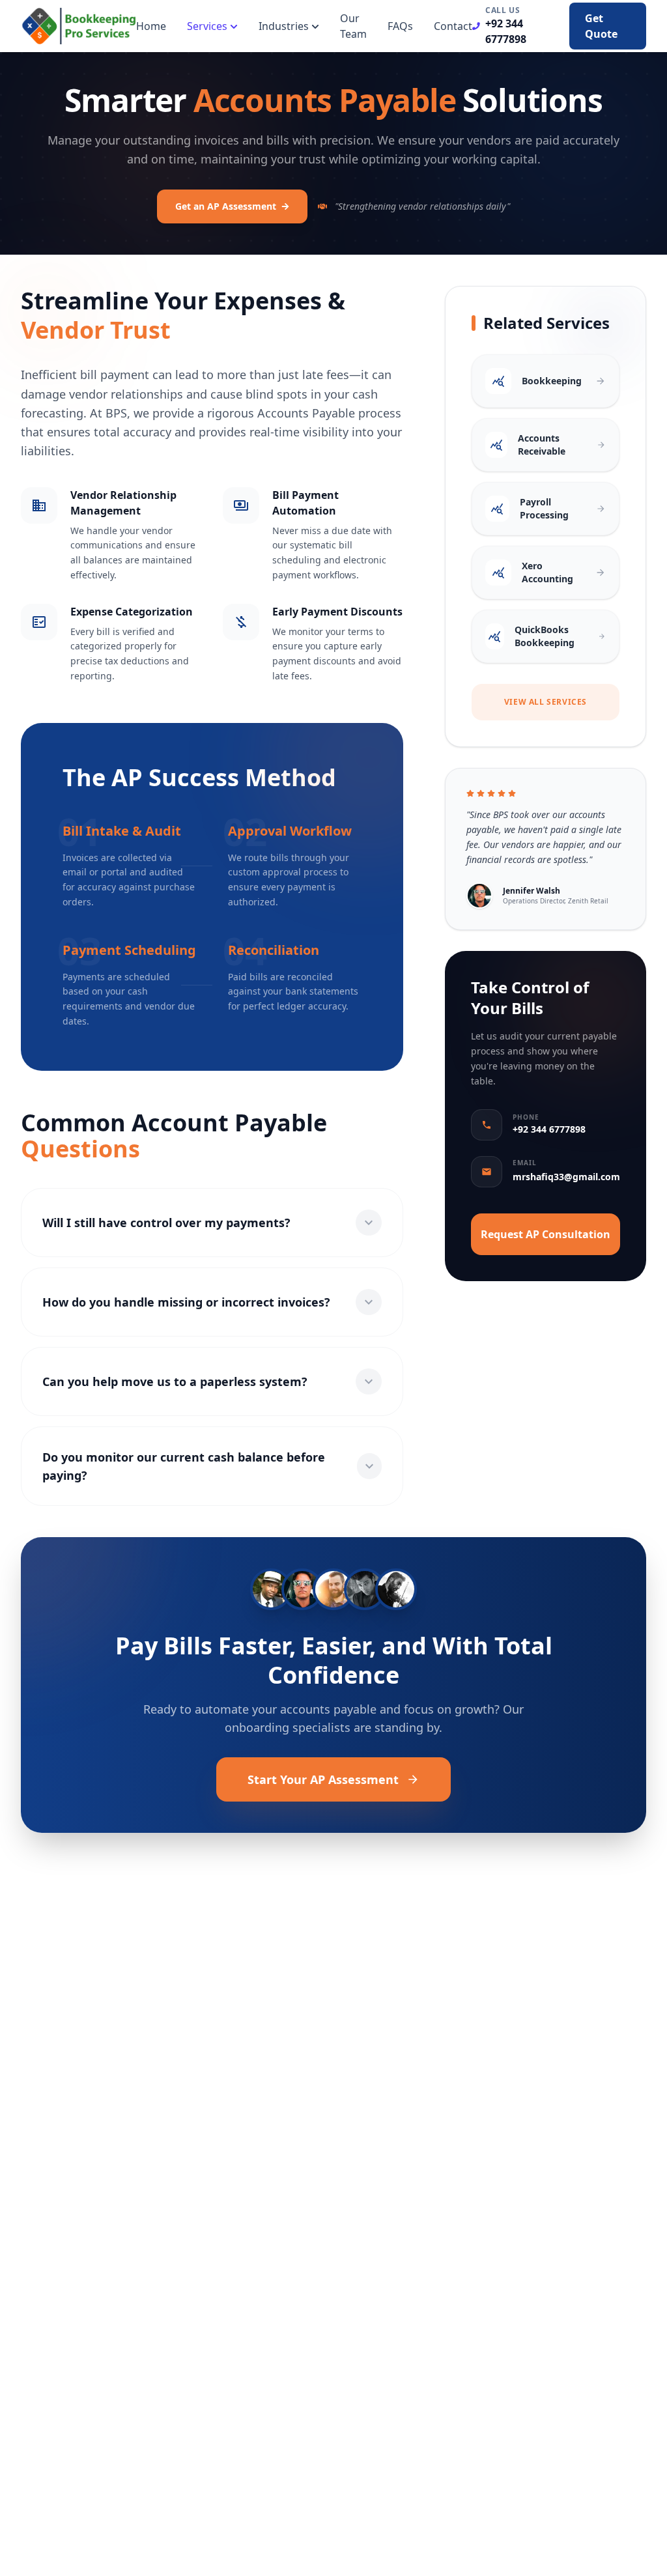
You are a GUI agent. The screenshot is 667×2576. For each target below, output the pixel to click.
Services (207, 26)
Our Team (353, 26)
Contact (453, 26)
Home (151, 26)
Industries (284, 26)
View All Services (546, 702)
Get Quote (601, 26)
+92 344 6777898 (506, 31)
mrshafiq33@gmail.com (566, 1177)
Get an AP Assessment (226, 206)
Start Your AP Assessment (323, 1779)
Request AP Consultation (546, 1234)
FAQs (400, 26)
